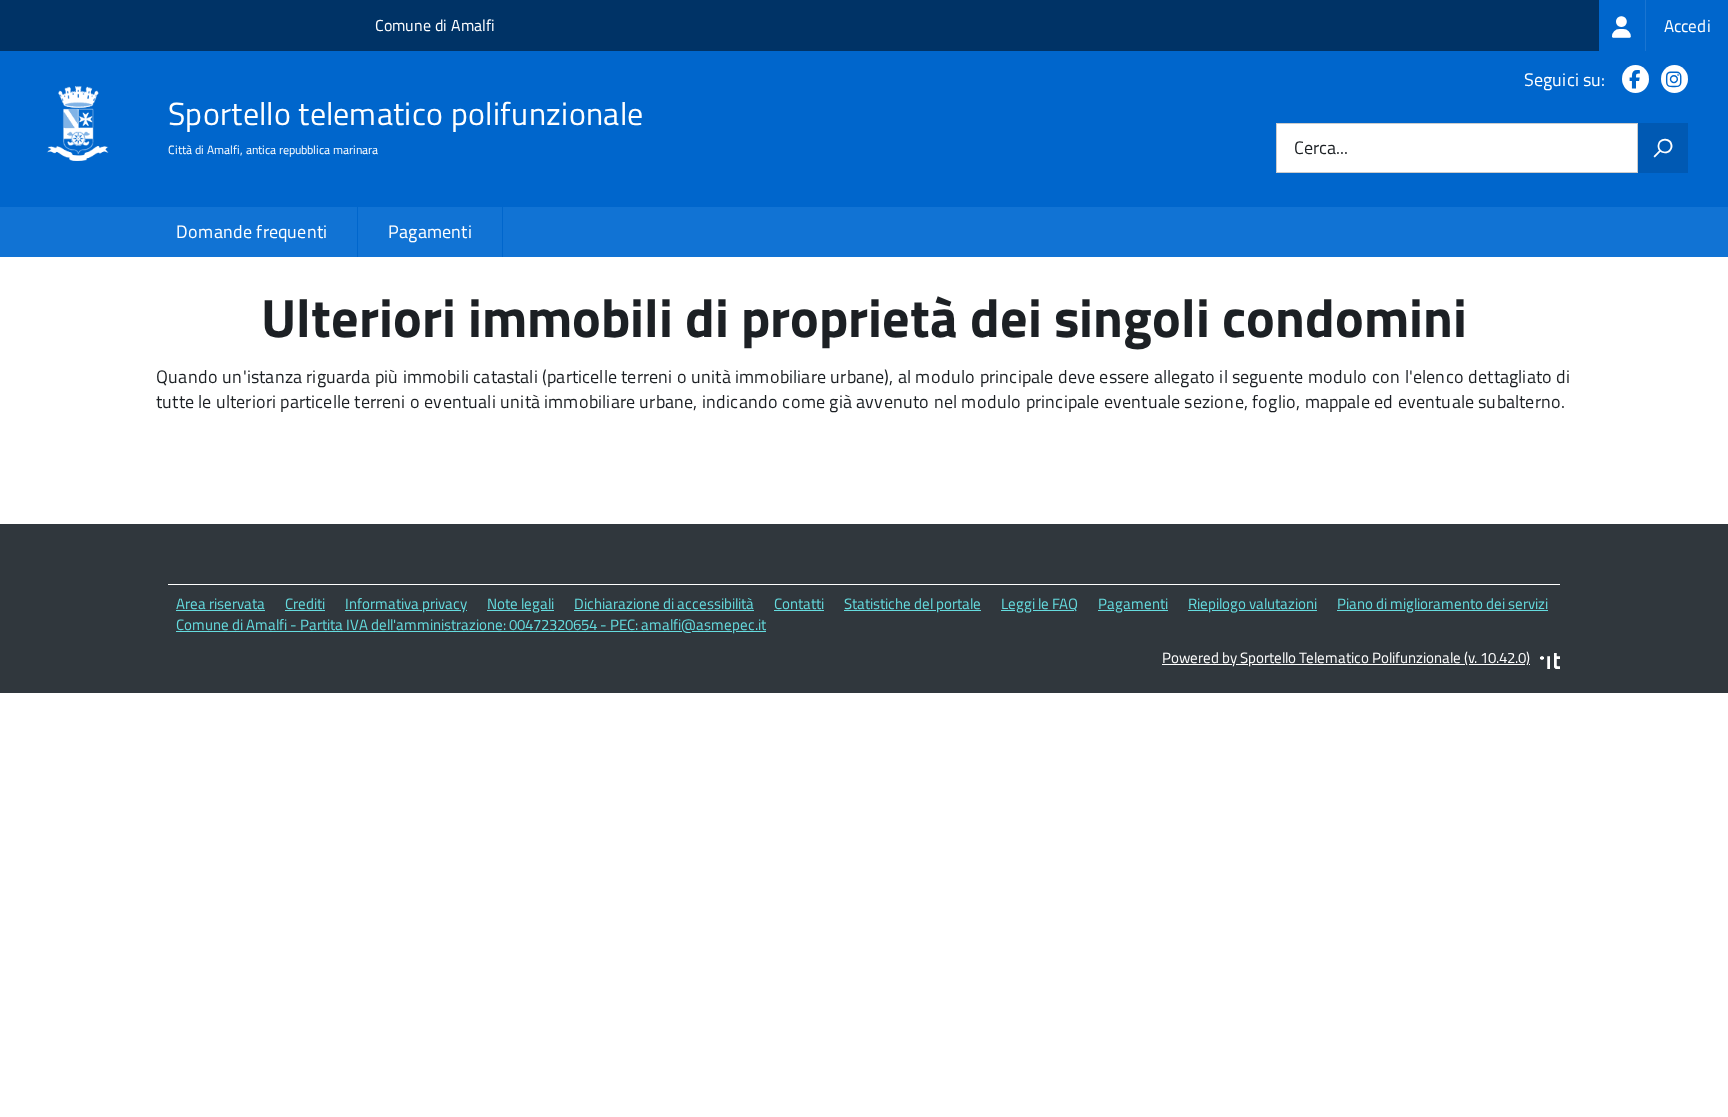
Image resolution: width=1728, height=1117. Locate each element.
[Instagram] (1670, 79)
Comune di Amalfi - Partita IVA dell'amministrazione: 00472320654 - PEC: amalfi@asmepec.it (471, 624)
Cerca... (1321, 148)
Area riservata (220, 603)
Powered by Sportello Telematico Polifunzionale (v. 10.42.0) (1346, 657)
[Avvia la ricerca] (1663, 148)
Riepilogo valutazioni (1252, 603)
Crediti (305, 603)
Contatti (799, 603)
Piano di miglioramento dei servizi (1442, 603)
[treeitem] (1663, 25)
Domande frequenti (251, 231)
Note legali (520, 603)
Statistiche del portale (912, 603)
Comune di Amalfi (435, 25)
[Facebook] (1631, 79)
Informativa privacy (406, 603)
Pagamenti (430, 231)
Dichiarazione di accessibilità (664, 603)
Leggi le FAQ (1039, 603)
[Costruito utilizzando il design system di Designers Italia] (1550, 663)
